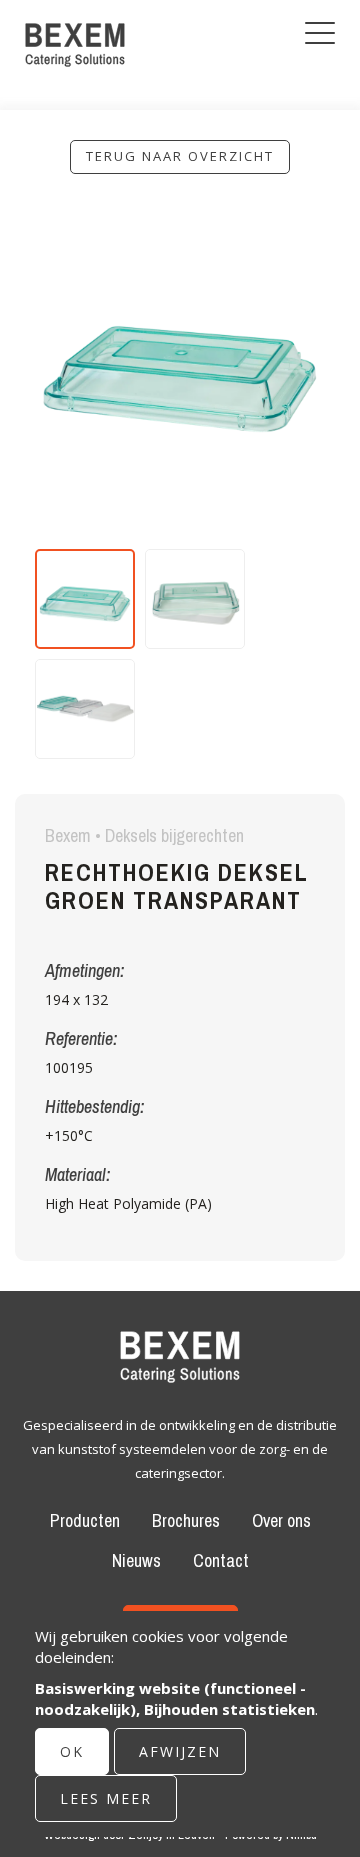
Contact (221, 1560)
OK (72, 1751)
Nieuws (136, 1560)
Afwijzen (180, 1751)
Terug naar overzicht (180, 156)
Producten (85, 1520)
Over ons (281, 1520)
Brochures (186, 1520)
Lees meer (106, 1798)
